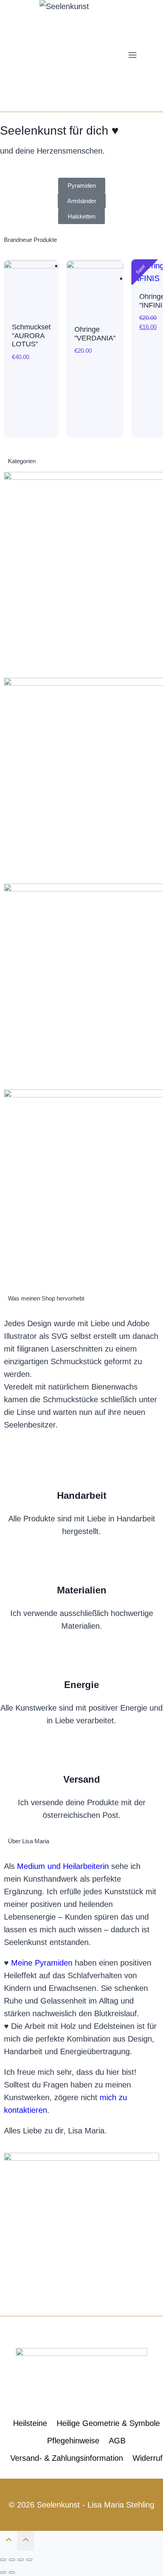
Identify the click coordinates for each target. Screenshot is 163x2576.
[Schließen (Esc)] (3, 2560)
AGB (117, 2441)
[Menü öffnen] (133, 56)
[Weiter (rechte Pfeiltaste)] (12, 2572)
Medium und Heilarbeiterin (63, 1866)
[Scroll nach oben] (9, 2541)
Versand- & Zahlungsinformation (67, 2458)
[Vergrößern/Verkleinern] (29, 2560)
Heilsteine (30, 2423)
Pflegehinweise (73, 2441)
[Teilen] (12, 2560)
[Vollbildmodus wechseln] (21, 2560)
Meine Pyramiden (42, 1963)
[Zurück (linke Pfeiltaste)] (3, 2572)
